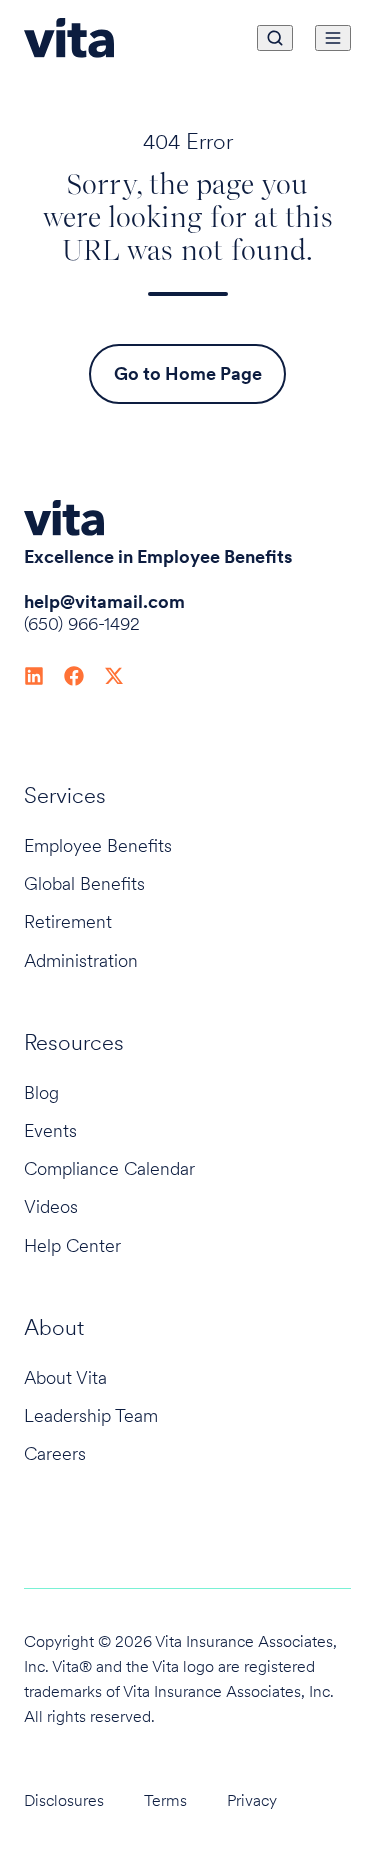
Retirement (68, 921)
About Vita (65, 1377)
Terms (165, 1800)
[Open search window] (275, 38)
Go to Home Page (188, 373)
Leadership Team (91, 1415)
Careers (55, 1453)
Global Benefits (84, 883)
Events (50, 1130)
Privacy (252, 1800)
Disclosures (64, 1800)
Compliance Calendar (109, 1168)
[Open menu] (333, 38)
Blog (41, 1092)
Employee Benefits (98, 845)
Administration (81, 960)
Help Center (72, 1245)
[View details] (34, 674)
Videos (51, 1206)
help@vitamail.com (104, 601)
